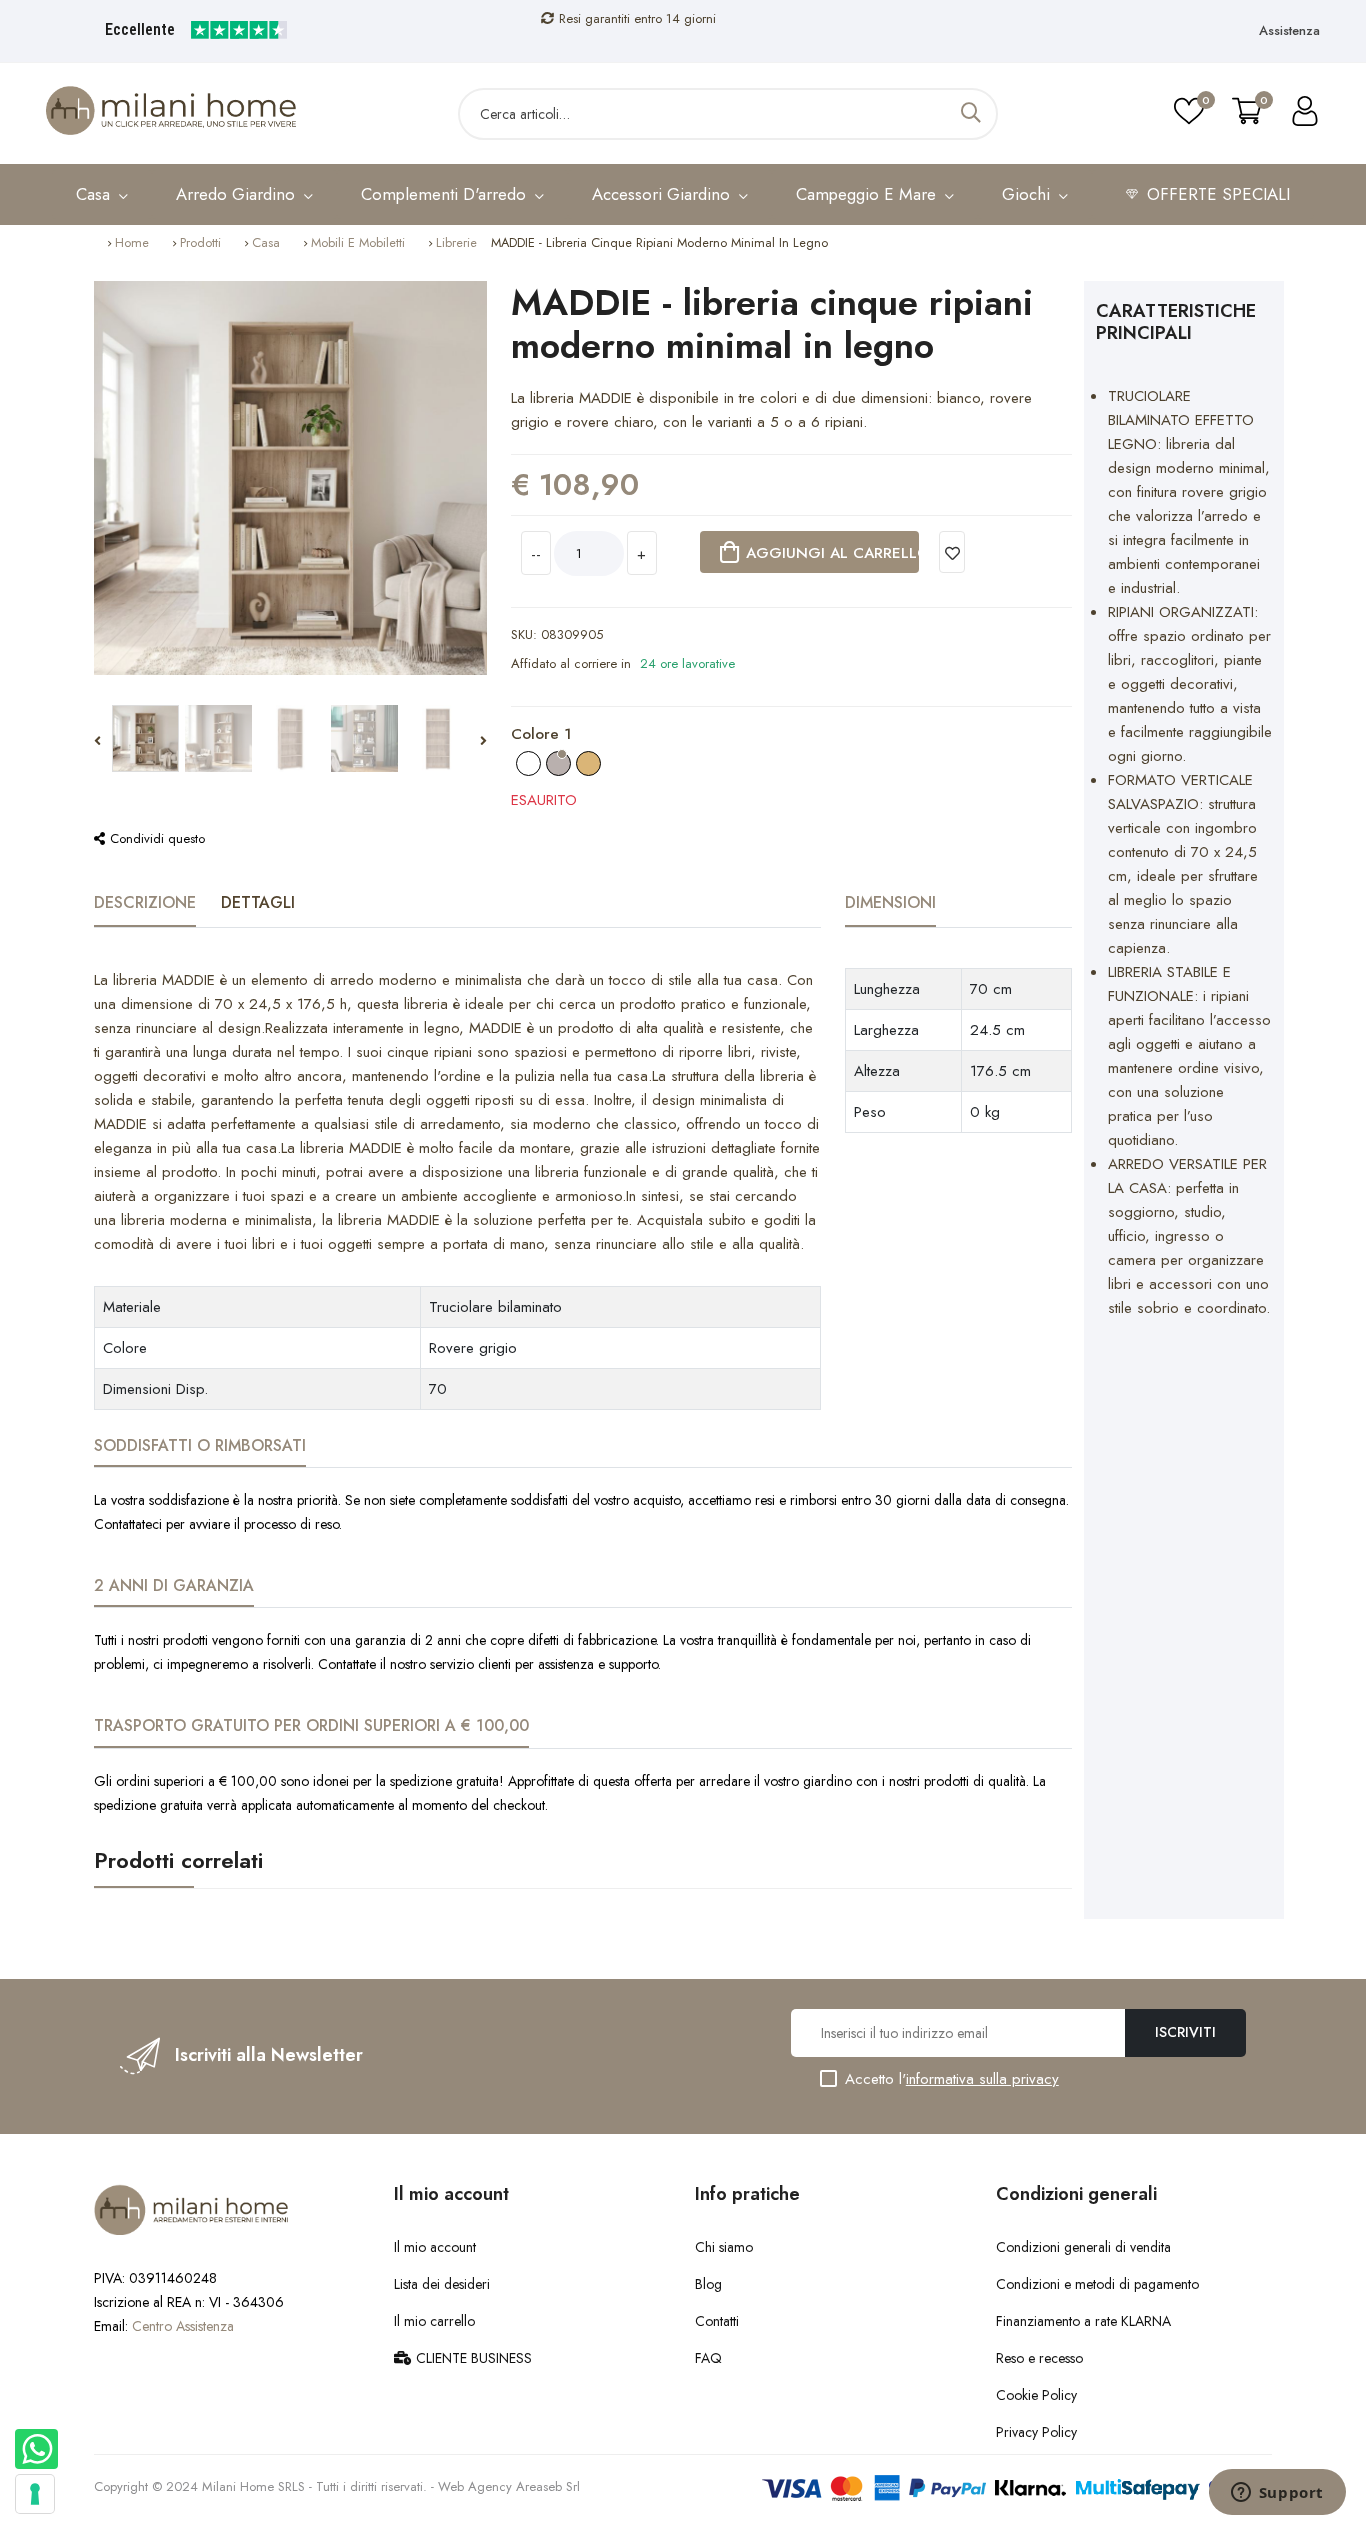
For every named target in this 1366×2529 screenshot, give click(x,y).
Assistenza (1289, 30)
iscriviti (1185, 2032)
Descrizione (145, 902)
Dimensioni (890, 902)
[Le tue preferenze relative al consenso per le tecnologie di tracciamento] (35, 2494)
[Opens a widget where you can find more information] (1277, 2494)
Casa (266, 242)
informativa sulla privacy (982, 2079)
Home (132, 242)
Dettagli (258, 902)
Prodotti (200, 242)
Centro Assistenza (183, 2326)
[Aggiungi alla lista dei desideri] (952, 552)
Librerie (456, 242)
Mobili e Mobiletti (358, 242)
